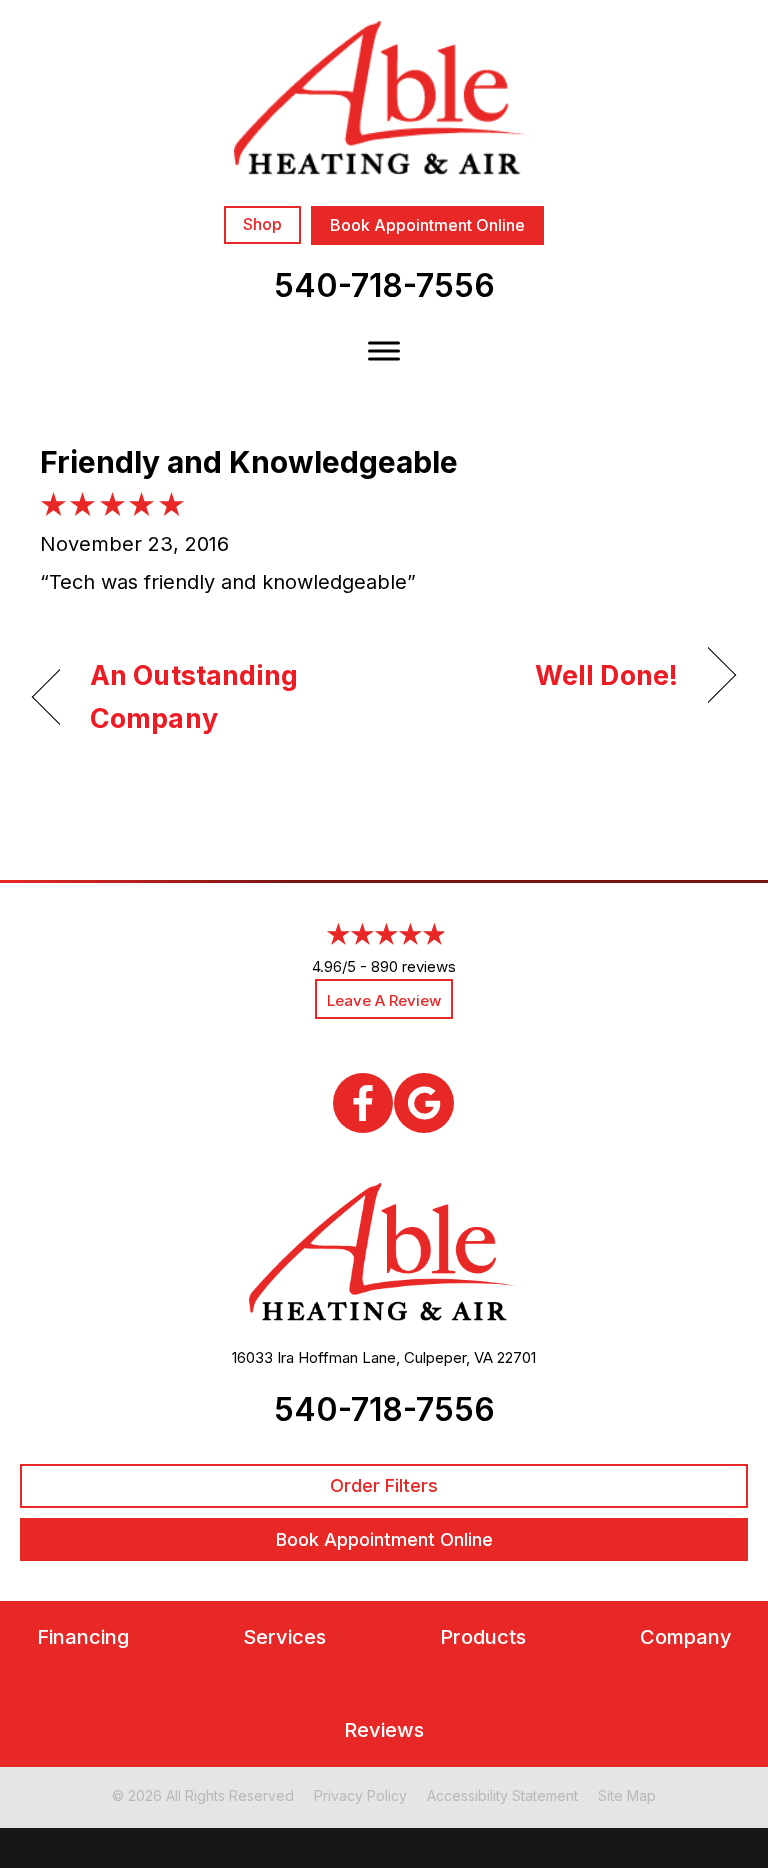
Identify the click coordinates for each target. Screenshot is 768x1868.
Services (284, 1637)
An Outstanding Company (194, 697)
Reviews (384, 1730)
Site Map (627, 1795)
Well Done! (606, 675)
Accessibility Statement (502, 1795)
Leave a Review (384, 1000)
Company (686, 1637)
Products (483, 1637)
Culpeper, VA (448, 1357)
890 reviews (413, 966)
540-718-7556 (384, 285)
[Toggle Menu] (384, 350)
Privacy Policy (360, 1795)
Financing (83, 1637)
